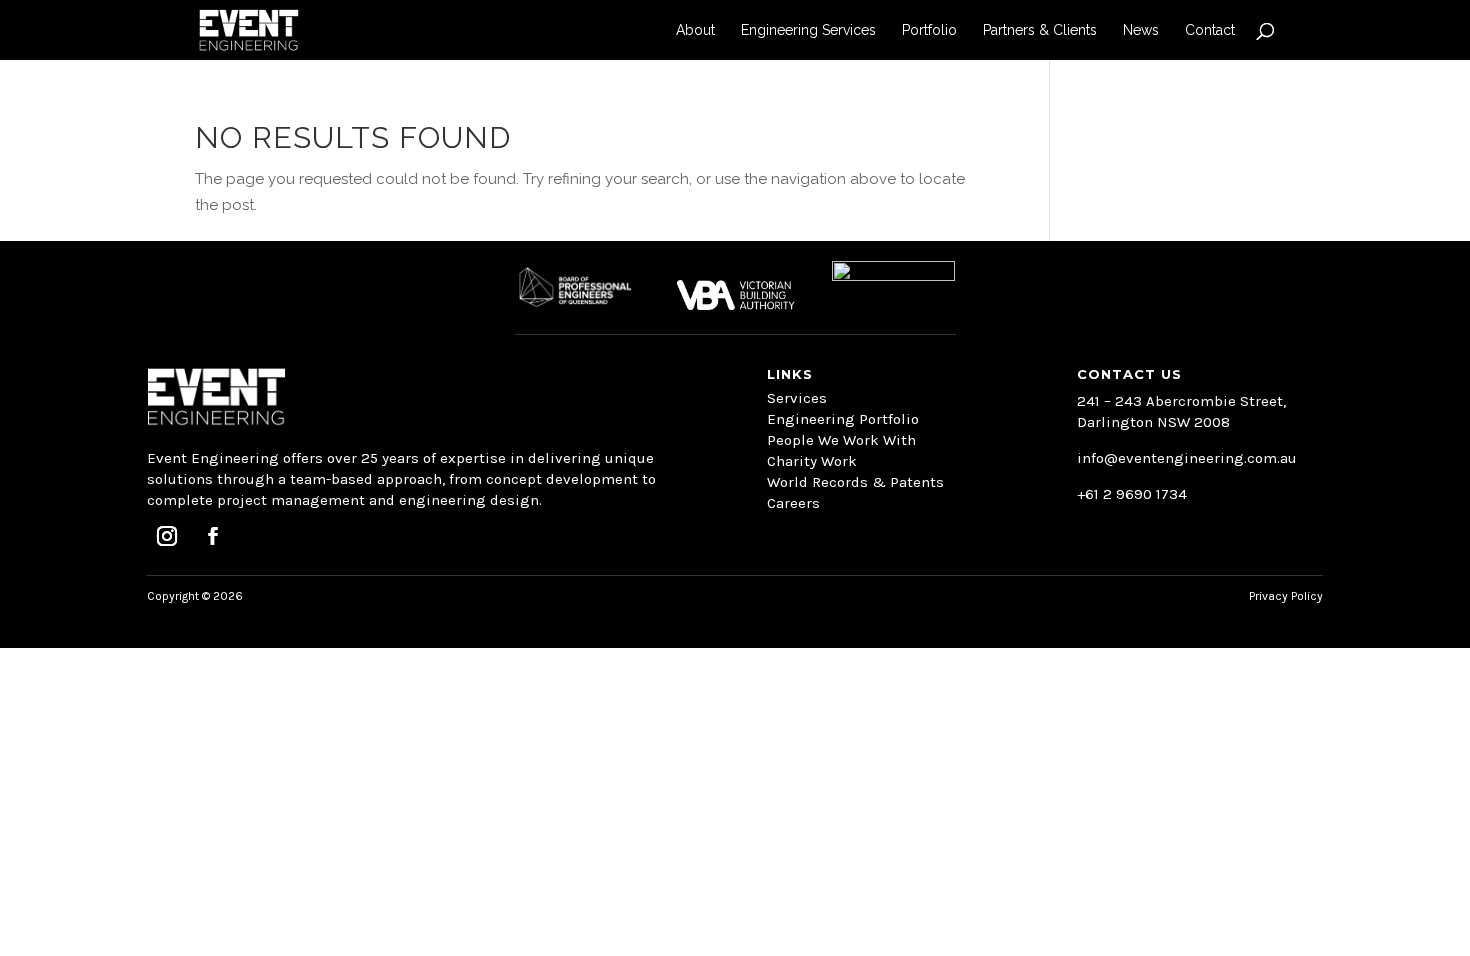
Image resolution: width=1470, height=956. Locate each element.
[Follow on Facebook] (213, 536)
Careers (793, 503)
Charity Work (812, 461)
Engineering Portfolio (843, 419)
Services (797, 398)
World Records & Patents (855, 482)
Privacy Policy (1286, 596)
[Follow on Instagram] (167, 536)
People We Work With (841, 440)
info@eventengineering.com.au (1187, 458)
